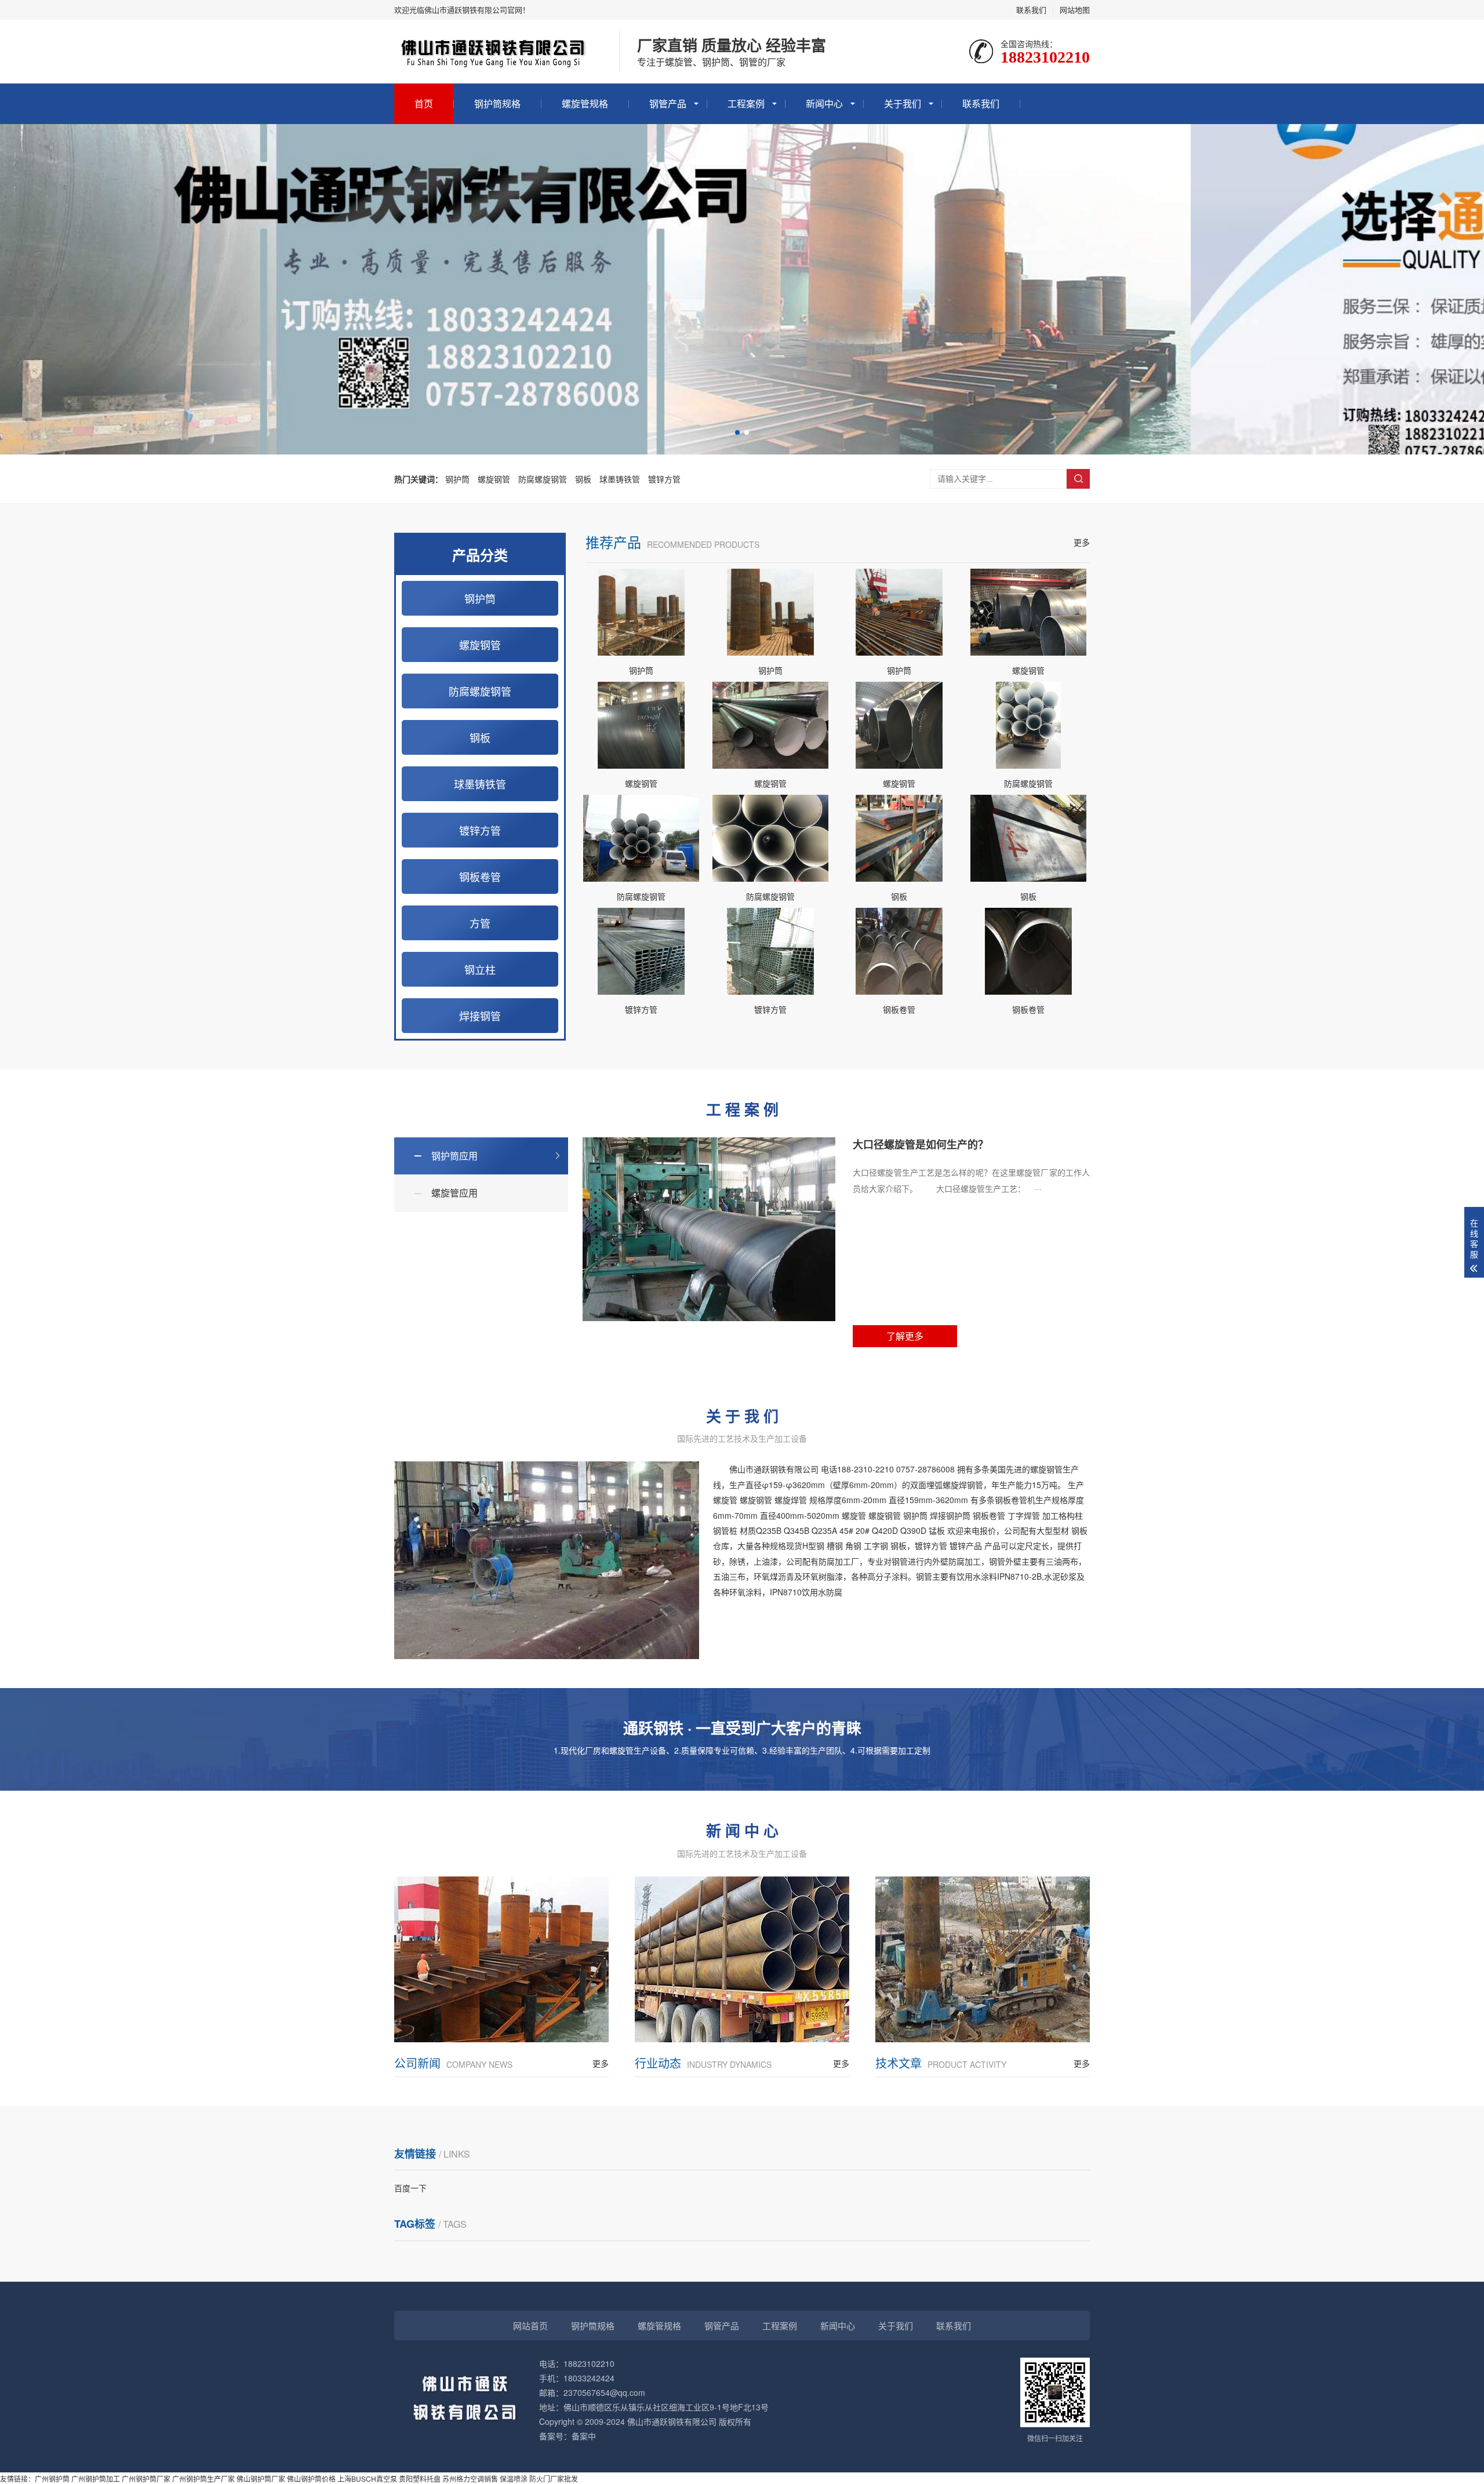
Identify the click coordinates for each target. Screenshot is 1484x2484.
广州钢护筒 (52, 2478)
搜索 (1078, 479)
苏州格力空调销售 (470, 2478)
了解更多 (905, 1336)
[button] (737, 432)
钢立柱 (480, 969)
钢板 (583, 479)
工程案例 (746, 103)
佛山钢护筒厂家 (261, 2478)
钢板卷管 (480, 877)
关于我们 (903, 103)
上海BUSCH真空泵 (367, 2478)
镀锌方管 (664, 479)
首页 (424, 103)
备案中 (584, 2436)
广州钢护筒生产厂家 (203, 2478)
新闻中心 (824, 103)
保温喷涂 (514, 2478)
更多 (1082, 542)
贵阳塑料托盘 (420, 2478)
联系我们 (1031, 10)
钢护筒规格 (497, 103)
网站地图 (1075, 10)
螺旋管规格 (585, 103)
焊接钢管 (480, 1016)
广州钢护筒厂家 (146, 2478)
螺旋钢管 (494, 479)
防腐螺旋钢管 (543, 479)
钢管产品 (668, 103)
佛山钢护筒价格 (311, 2478)
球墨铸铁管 (620, 479)
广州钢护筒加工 (96, 2478)
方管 (480, 923)
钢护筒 (457, 479)
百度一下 (410, 2188)
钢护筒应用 (454, 1156)
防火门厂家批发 (554, 2478)
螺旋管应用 (454, 1193)
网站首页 (530, 2325)
